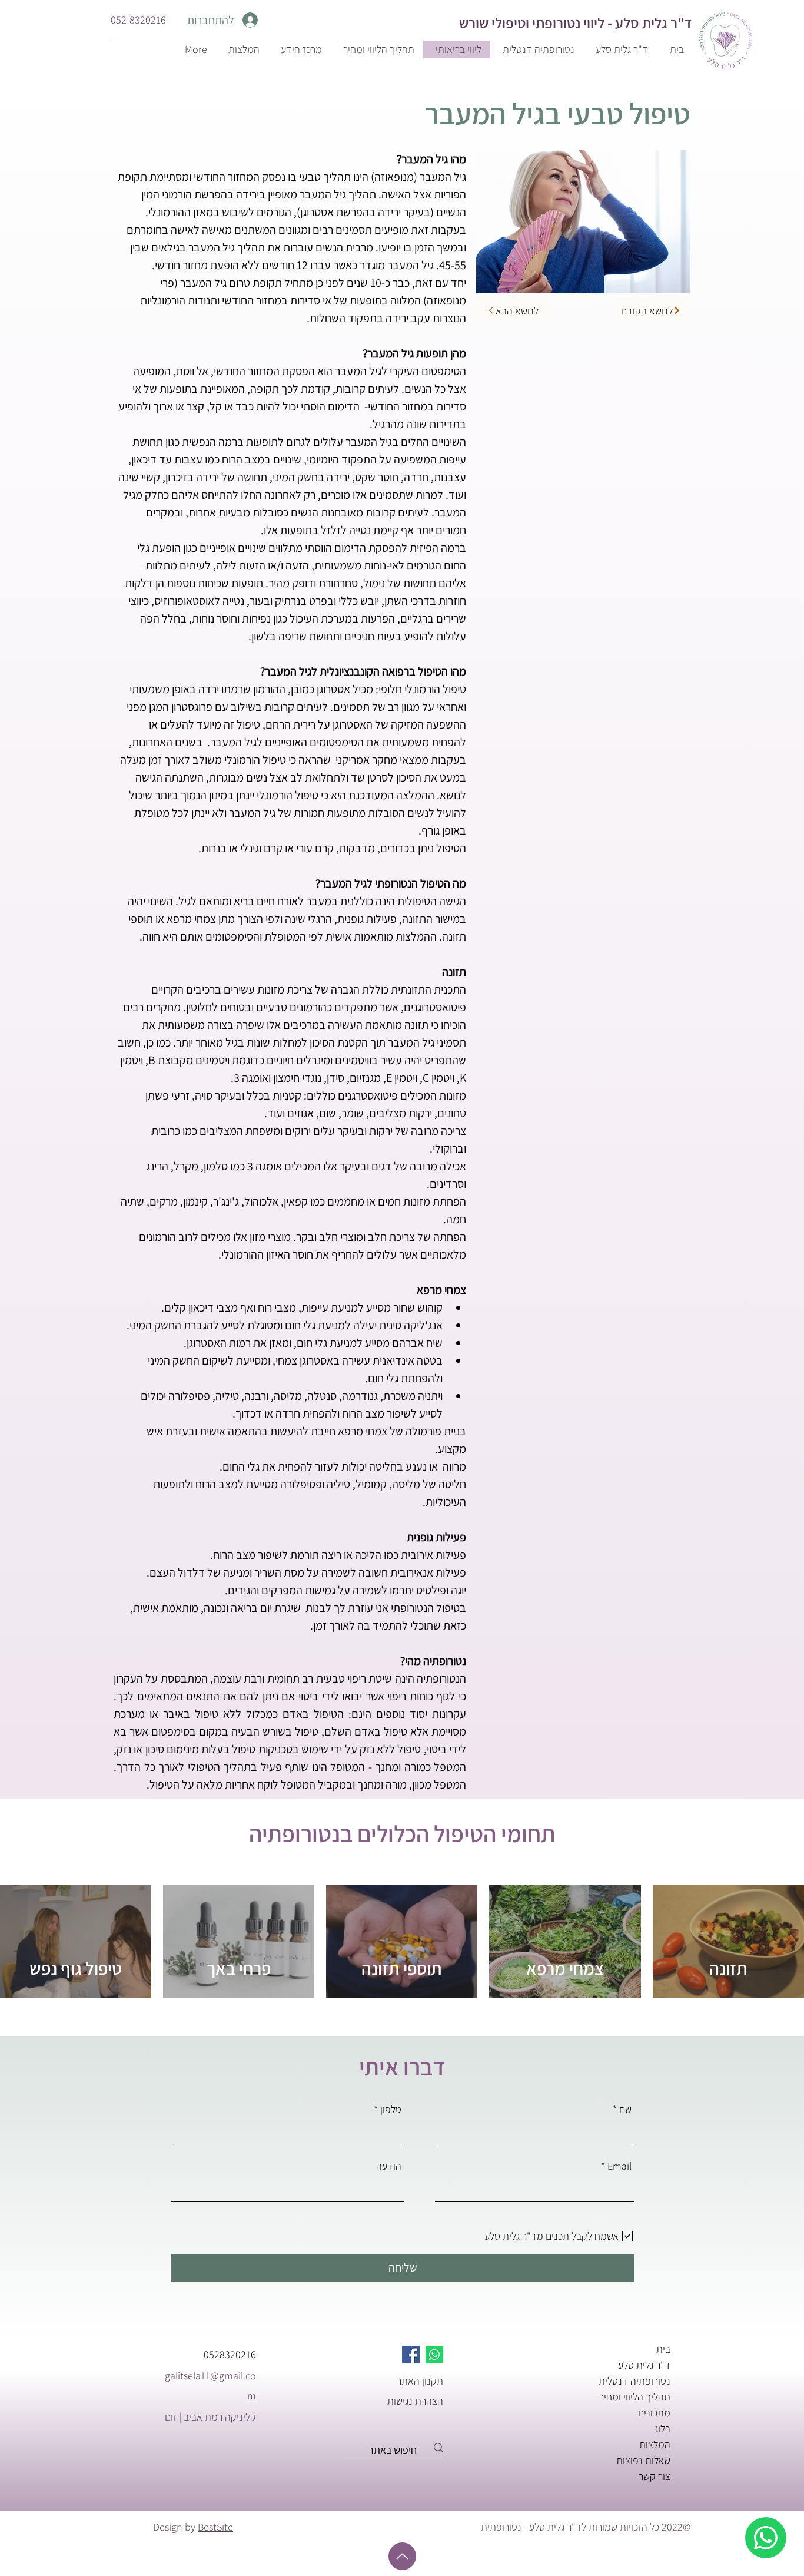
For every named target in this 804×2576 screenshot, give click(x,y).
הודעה (389, 2166)
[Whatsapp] (434, 2355)
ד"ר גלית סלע (644, 2365)
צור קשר (655, 2476)
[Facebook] (411, 2355)
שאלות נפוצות (643, 2460)
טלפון (391, 2110)
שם (625, 2110)
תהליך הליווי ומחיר (635, 2397)
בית (663, 2349)
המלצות (655, 2444)
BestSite (215, 2527)
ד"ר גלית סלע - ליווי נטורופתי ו (609, 23)
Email (619, 2166)
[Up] (402, 2556)
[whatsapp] (766, 2538)
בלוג (662, 2428)
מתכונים (654, 2413)
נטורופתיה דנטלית (634, 2381)
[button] (300, 49)
